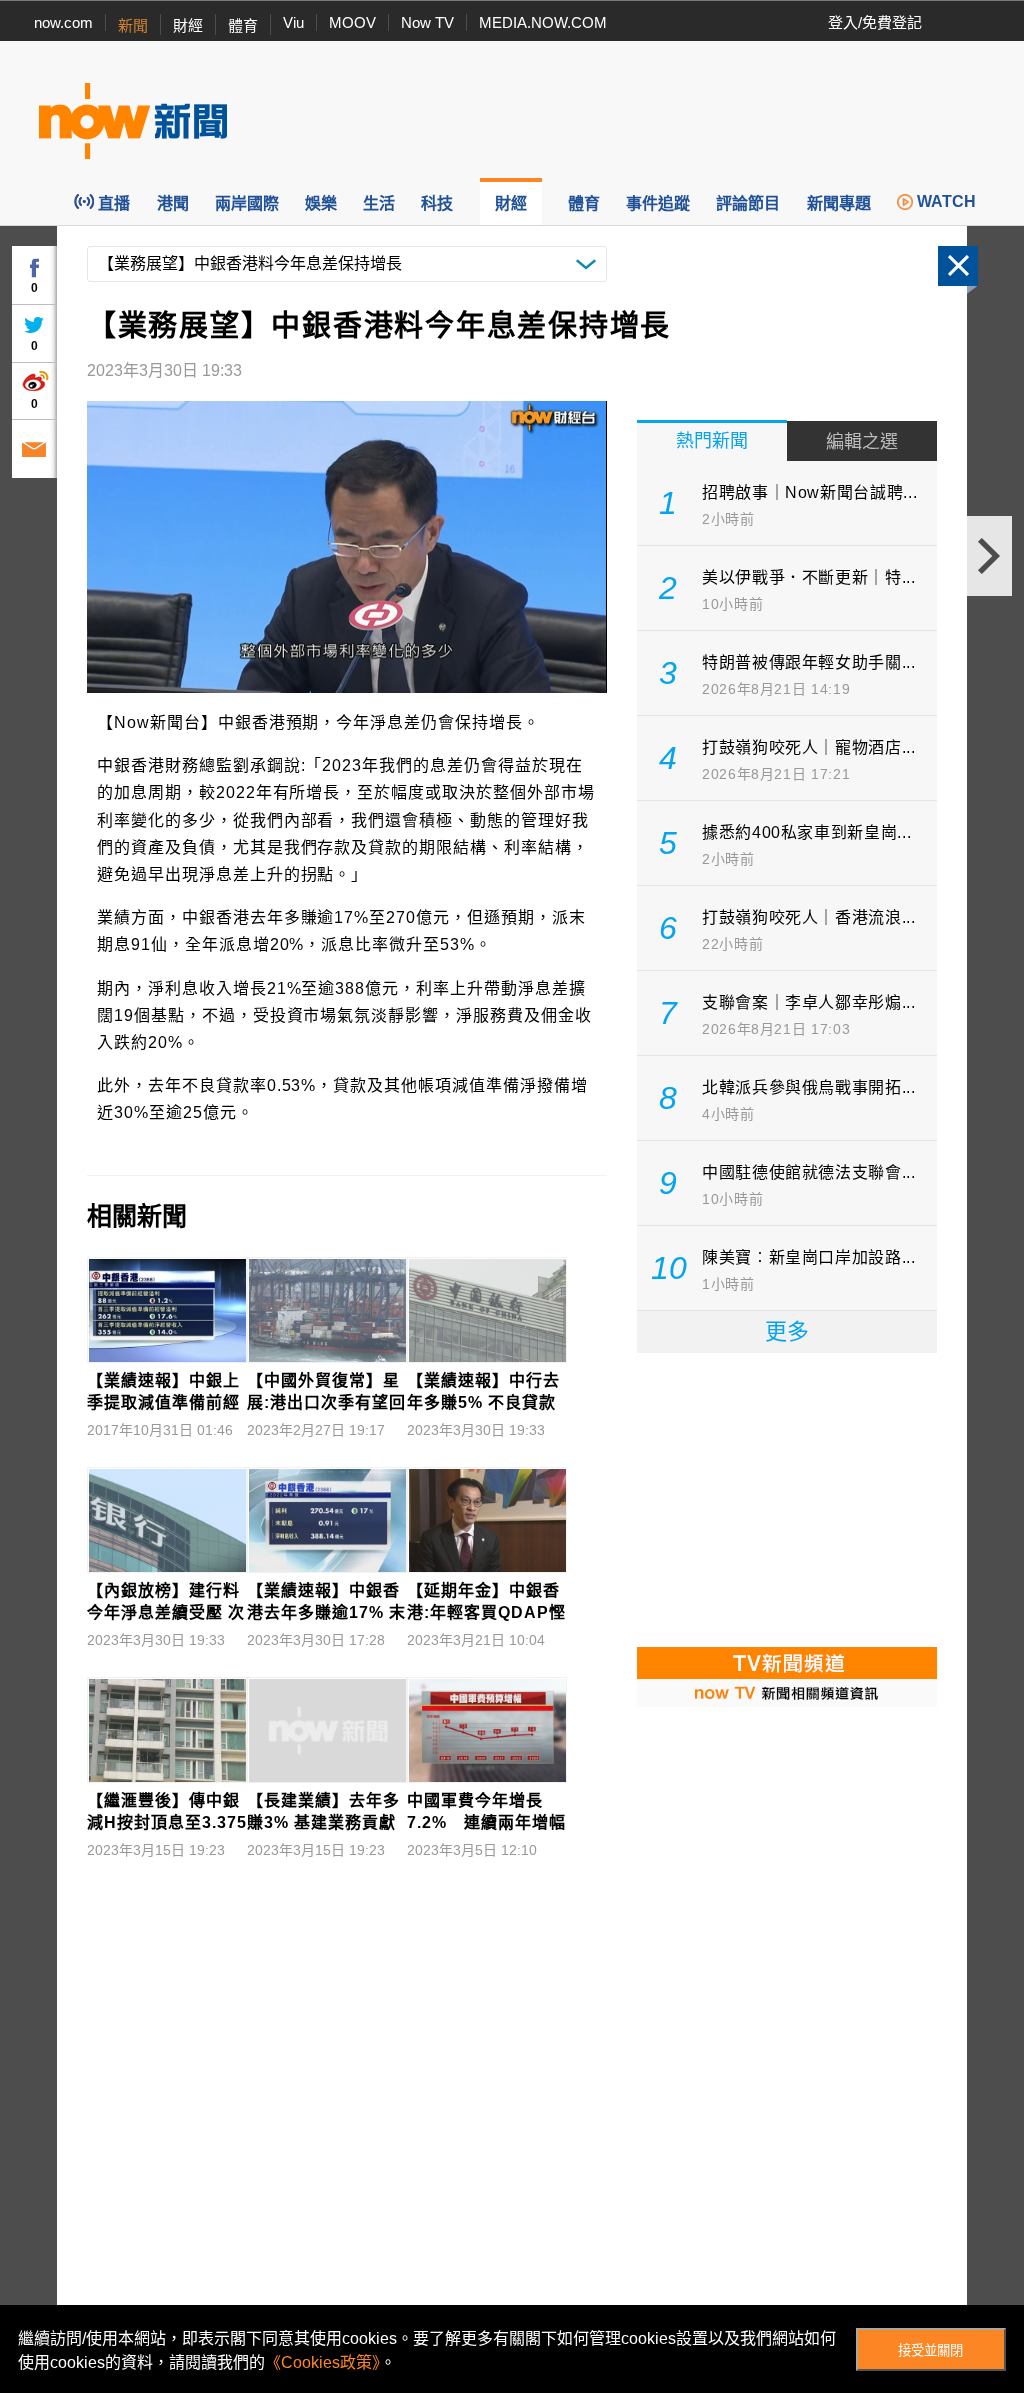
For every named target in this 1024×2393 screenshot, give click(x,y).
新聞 (133, 25)
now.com (63, 22)
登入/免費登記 (875, 22)
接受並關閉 (930, 2350)
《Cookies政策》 (322, 2362)
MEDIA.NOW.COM (543, 22)
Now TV (427, 22)
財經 (188, 25)
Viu (293, 22)
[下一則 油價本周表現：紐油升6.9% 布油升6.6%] (989, 556)
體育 (243, 25)
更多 (787, 1331)
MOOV (352, 22)
